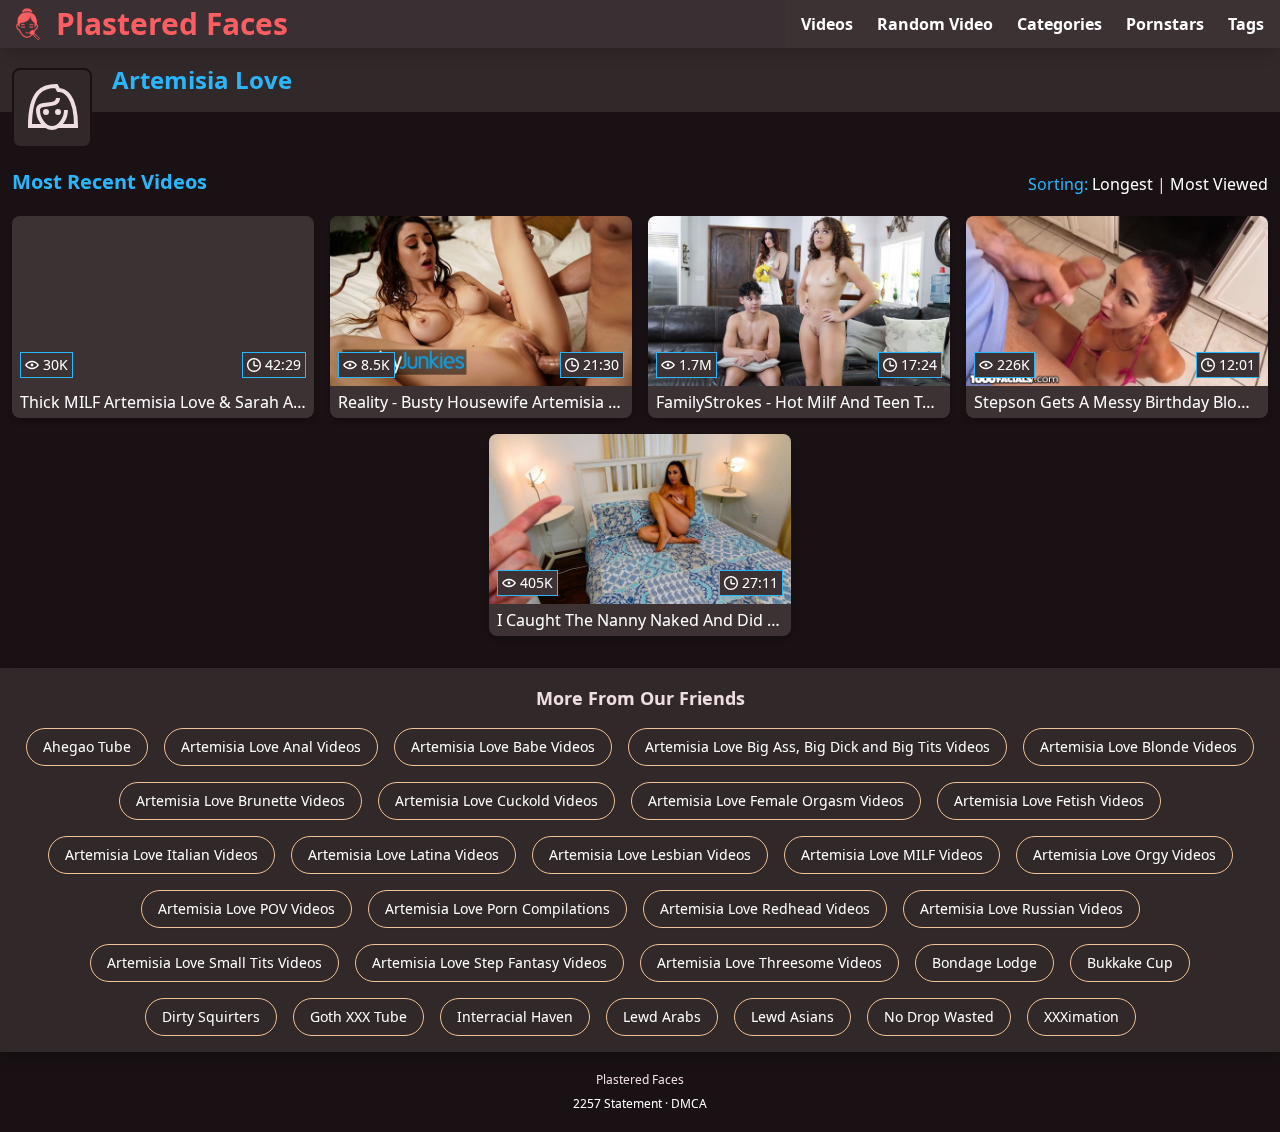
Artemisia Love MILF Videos (892, 854)
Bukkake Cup (1130, 962)
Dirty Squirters (211, 1016)
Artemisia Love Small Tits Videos (214, 962)
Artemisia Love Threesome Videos (769, 962)
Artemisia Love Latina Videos (403, 854)
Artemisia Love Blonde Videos (1138, 746)
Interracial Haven (515, 1016)
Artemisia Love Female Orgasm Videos (776, 800)
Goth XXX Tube (358, 1016)
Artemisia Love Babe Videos (503, 746)
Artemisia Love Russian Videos (1021, 908)
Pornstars (1165, 24)
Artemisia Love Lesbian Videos (650, 854)
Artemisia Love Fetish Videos (1049, 800)
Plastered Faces (172, 23)
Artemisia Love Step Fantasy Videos (489, 962)
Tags (1246, 24)
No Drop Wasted (939, 1016)
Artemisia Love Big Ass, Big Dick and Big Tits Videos (817, 746)
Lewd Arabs (662, 1016)
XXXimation (1081, 1016)
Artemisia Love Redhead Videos (765, 908)
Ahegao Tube (87, 746)
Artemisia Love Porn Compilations (497, 908)
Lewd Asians (792, 1016)
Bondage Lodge (984, 962)
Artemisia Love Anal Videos (271, 746)
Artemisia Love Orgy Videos (1124, 854)
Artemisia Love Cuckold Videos (496, 800)
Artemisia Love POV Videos (246, 908)
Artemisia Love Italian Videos (161, 854)
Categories (1059, 24)
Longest (1122, 184)
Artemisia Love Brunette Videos (240, 800)
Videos (827, 24)
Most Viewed (1219, 184)
